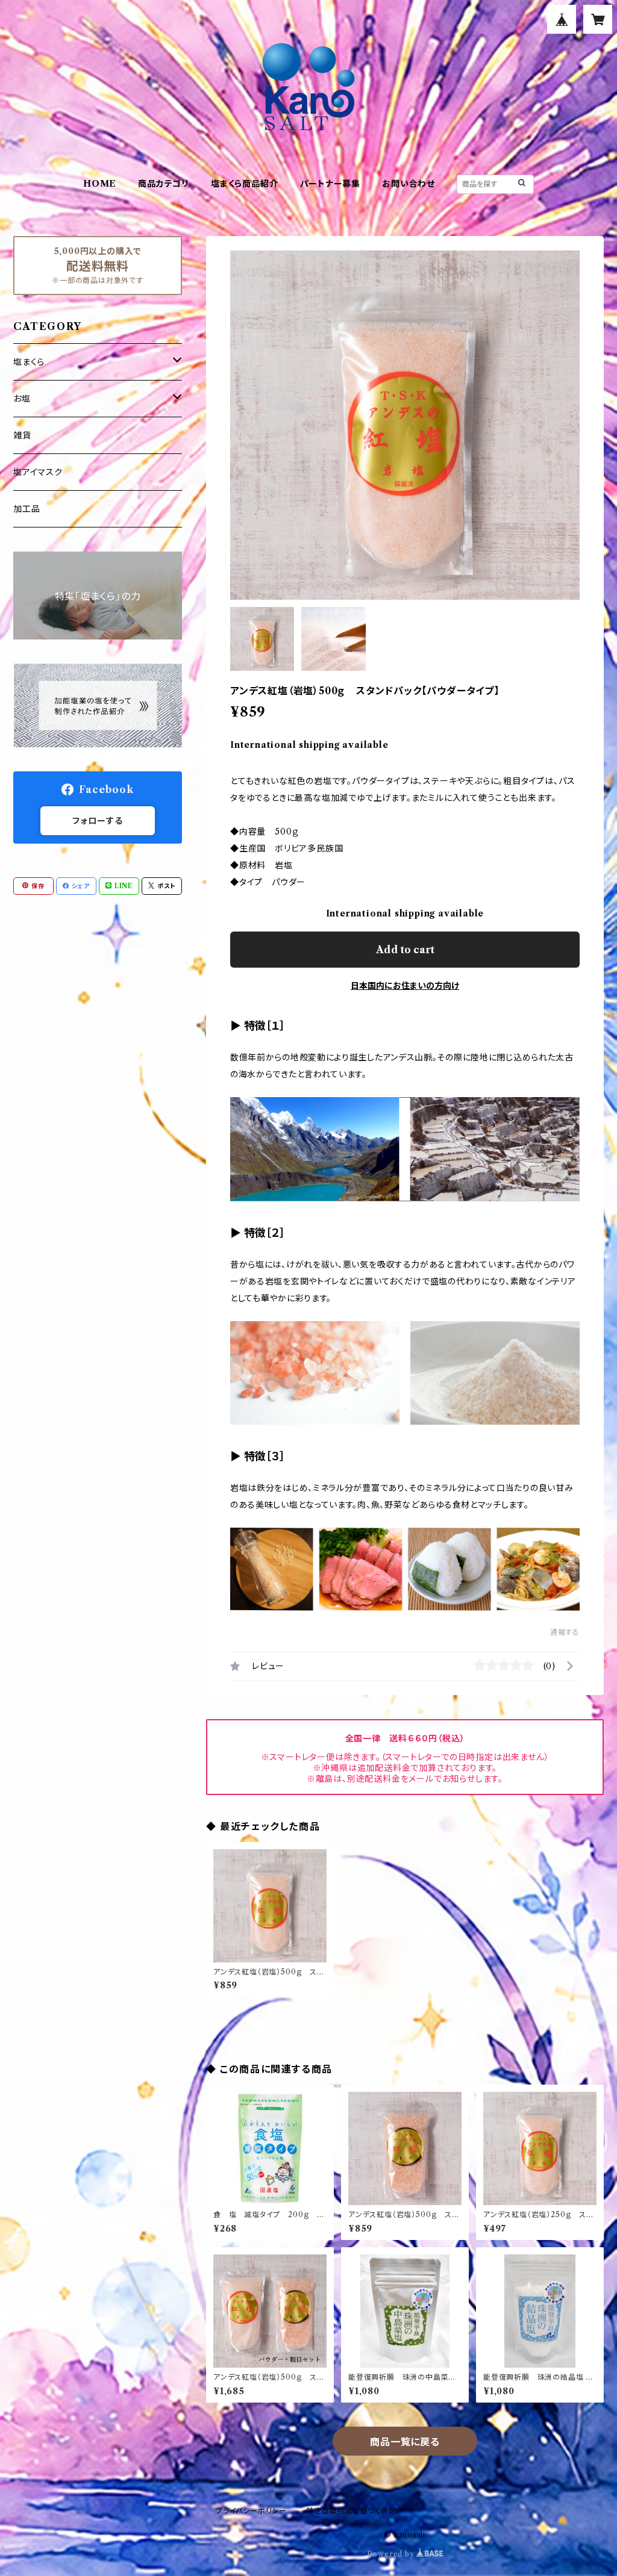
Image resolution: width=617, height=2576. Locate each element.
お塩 (22, 399)
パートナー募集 (330, 184)
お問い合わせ (409, 184)
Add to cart (405, 950)
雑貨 (22, 435)
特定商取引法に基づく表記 (351, 2511)
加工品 (27, 509)
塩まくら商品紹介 (244, 184)
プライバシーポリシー (251, 2511)
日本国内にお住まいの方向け (405, 986)
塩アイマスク (38, 472)
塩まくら (29, 362)
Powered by (392, 2554)
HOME (100, 184)
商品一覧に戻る (405, 2442)
